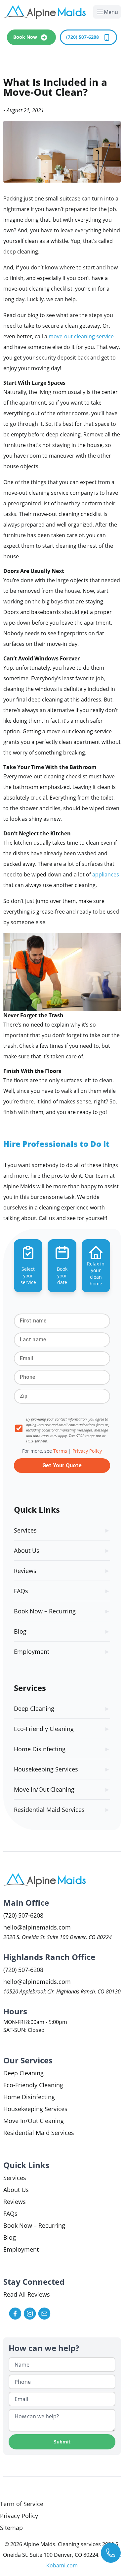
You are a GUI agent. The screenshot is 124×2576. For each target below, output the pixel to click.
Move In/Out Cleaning (44, 1789)
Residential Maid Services (49, 1810)
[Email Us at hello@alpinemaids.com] (44, 2314)
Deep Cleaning (34, 1708)
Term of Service (22, 2504)
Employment (32, 1652)
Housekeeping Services (46, 1769)
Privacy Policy (19, 2516)
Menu (112, 13)
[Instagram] (30, 2314)
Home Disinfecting (40, 1749)
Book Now (26, 37)
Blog (20, 1631)
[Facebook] (15, 2314)
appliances (106, 874)
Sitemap (11, 2528)
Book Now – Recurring (45, 1611)
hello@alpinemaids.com (37, 1927)
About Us (27, 1550)
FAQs (21, 1591)
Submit (62, 2442)
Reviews (25, 1571)
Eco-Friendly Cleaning (44, 1729)
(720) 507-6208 (83, 37)
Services (25, 1530)
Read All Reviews (27, 2294)
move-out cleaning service (81, 336)
